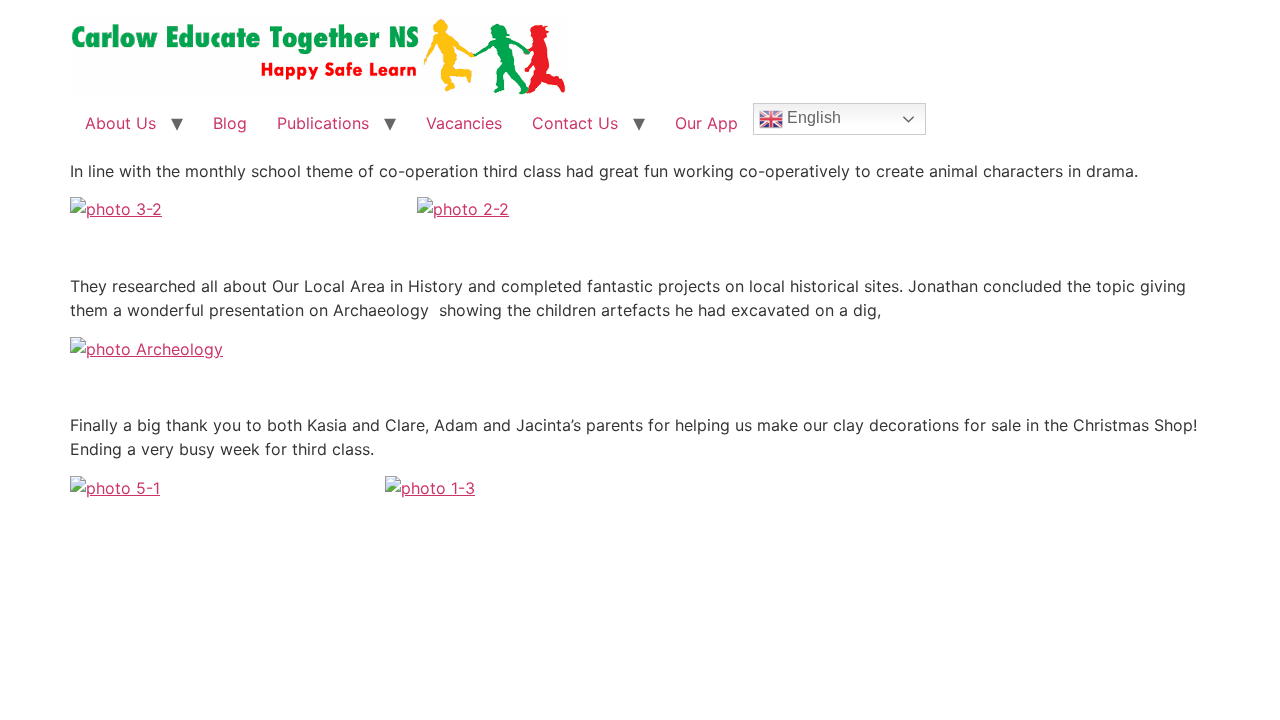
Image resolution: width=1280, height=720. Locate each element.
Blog (230, 123)
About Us (120, 123)
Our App (706, 123)
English (812, 117)
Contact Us (575, 123)
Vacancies (464, 123)
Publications (323, 123)
